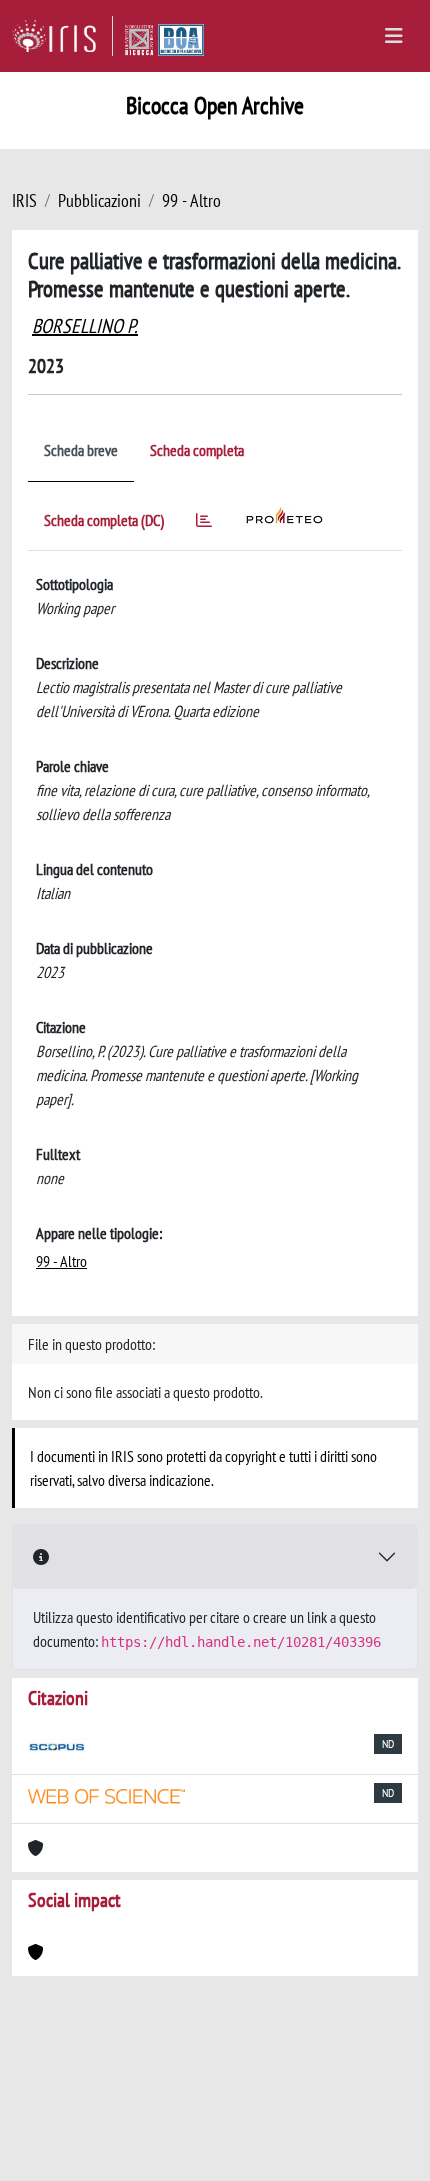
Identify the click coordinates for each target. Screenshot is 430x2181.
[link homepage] (62, 36)
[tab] (204, 523)
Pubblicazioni (99, 200)
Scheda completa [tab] (197, 450)
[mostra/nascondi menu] (394, 36)
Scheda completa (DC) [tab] (104, 520)
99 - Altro (191, 200)
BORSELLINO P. (85, 326)
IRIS (24, 200)
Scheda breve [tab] (81, 450)
